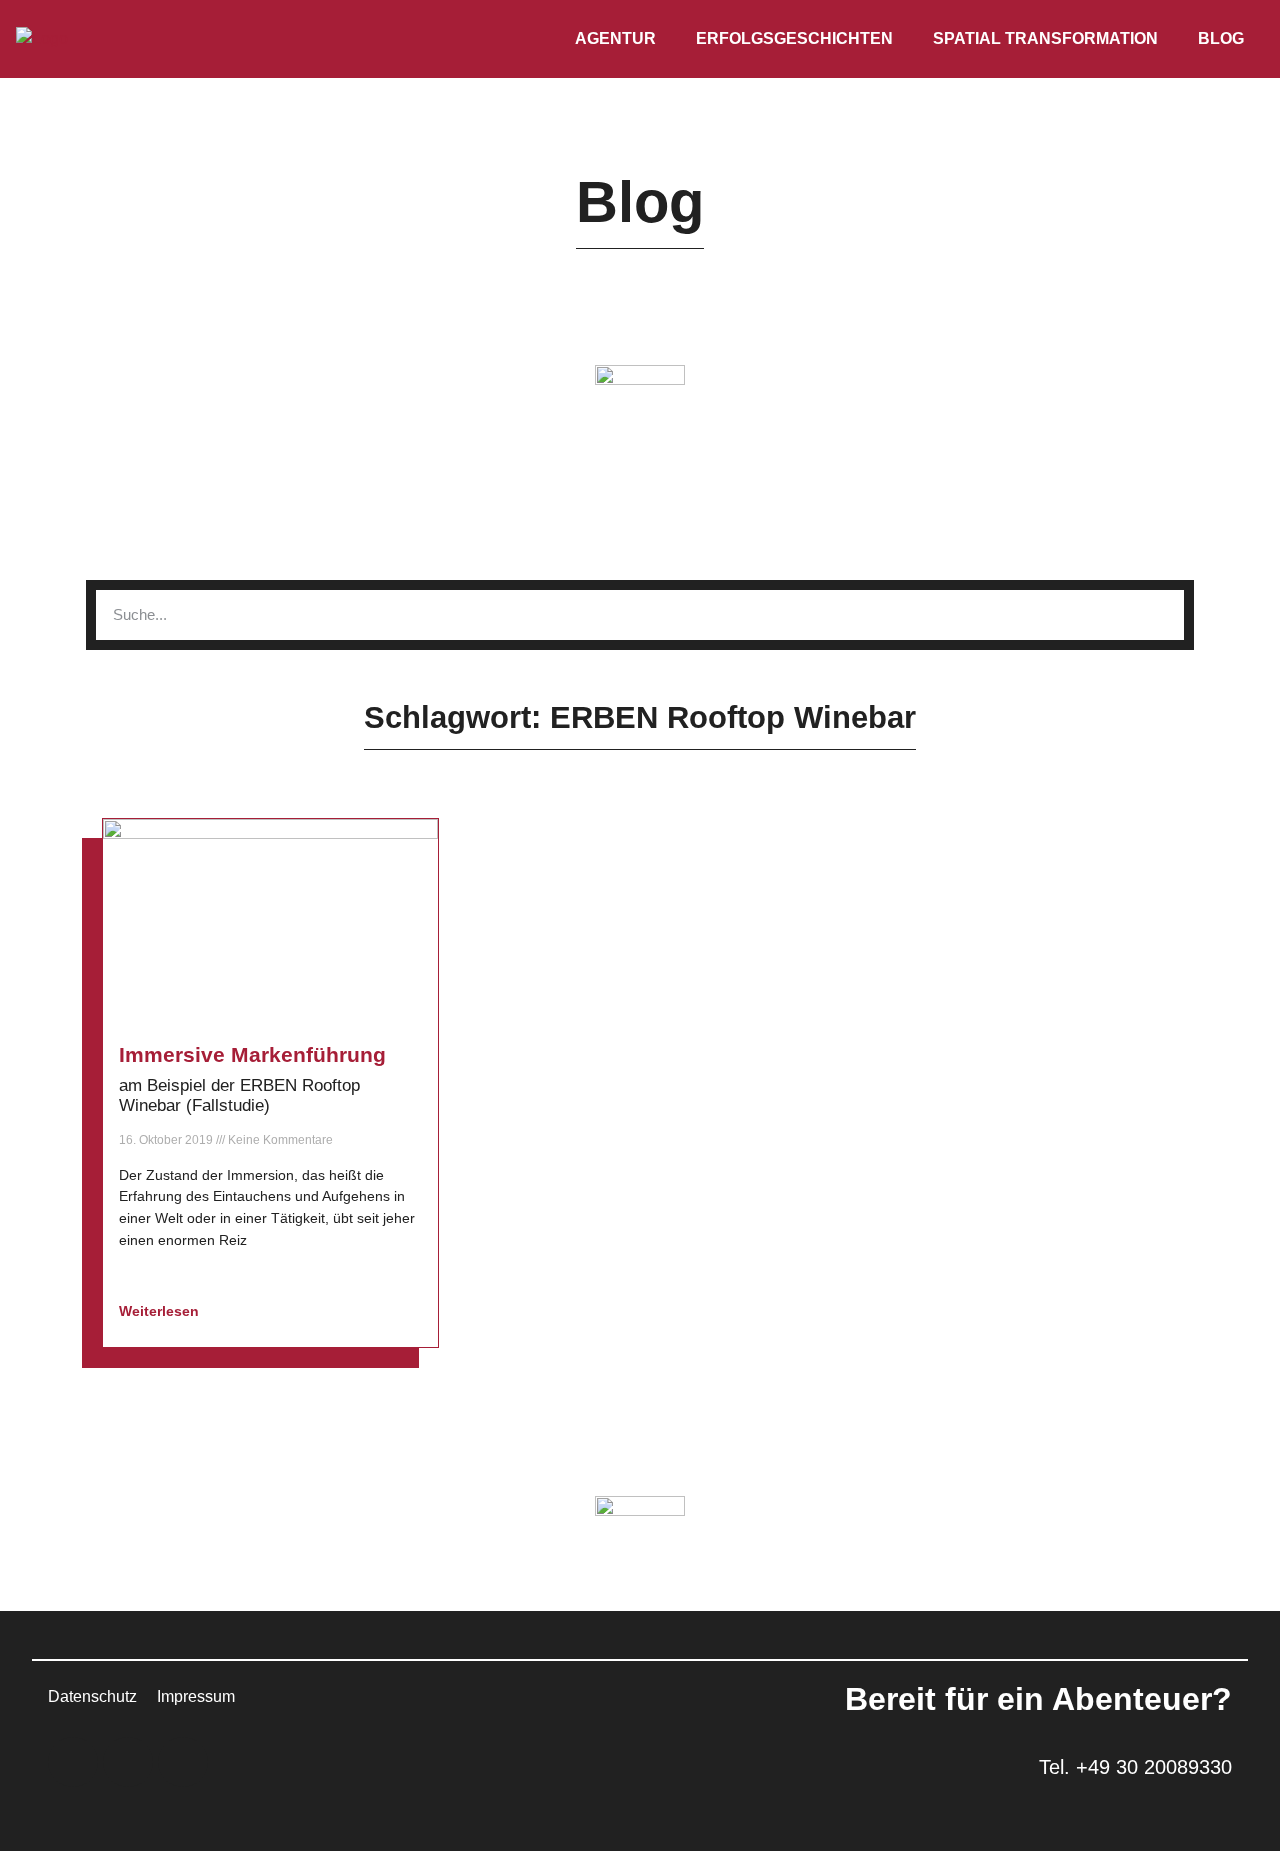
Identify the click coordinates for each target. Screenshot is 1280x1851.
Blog (1221, 38)
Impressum (196, 1696)
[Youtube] (183, 1762)
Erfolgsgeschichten (794, 38)
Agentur (615, 38)
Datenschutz (92, 1696)
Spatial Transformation (1045, 38)
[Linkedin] (73, 1762)
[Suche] (1159, 615)
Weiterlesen (161, 1311)
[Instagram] (128, 1762)
